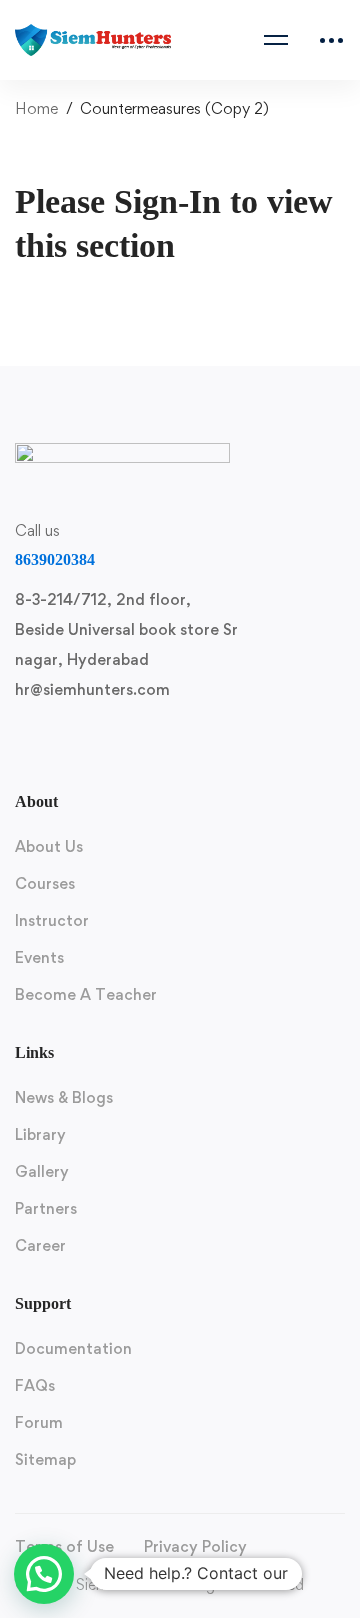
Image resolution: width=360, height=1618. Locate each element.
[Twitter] (23, 742)
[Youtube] (167, 742)
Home (36, 108)
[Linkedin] (215, 742)
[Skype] (119, 742)
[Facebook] (71, 742)
